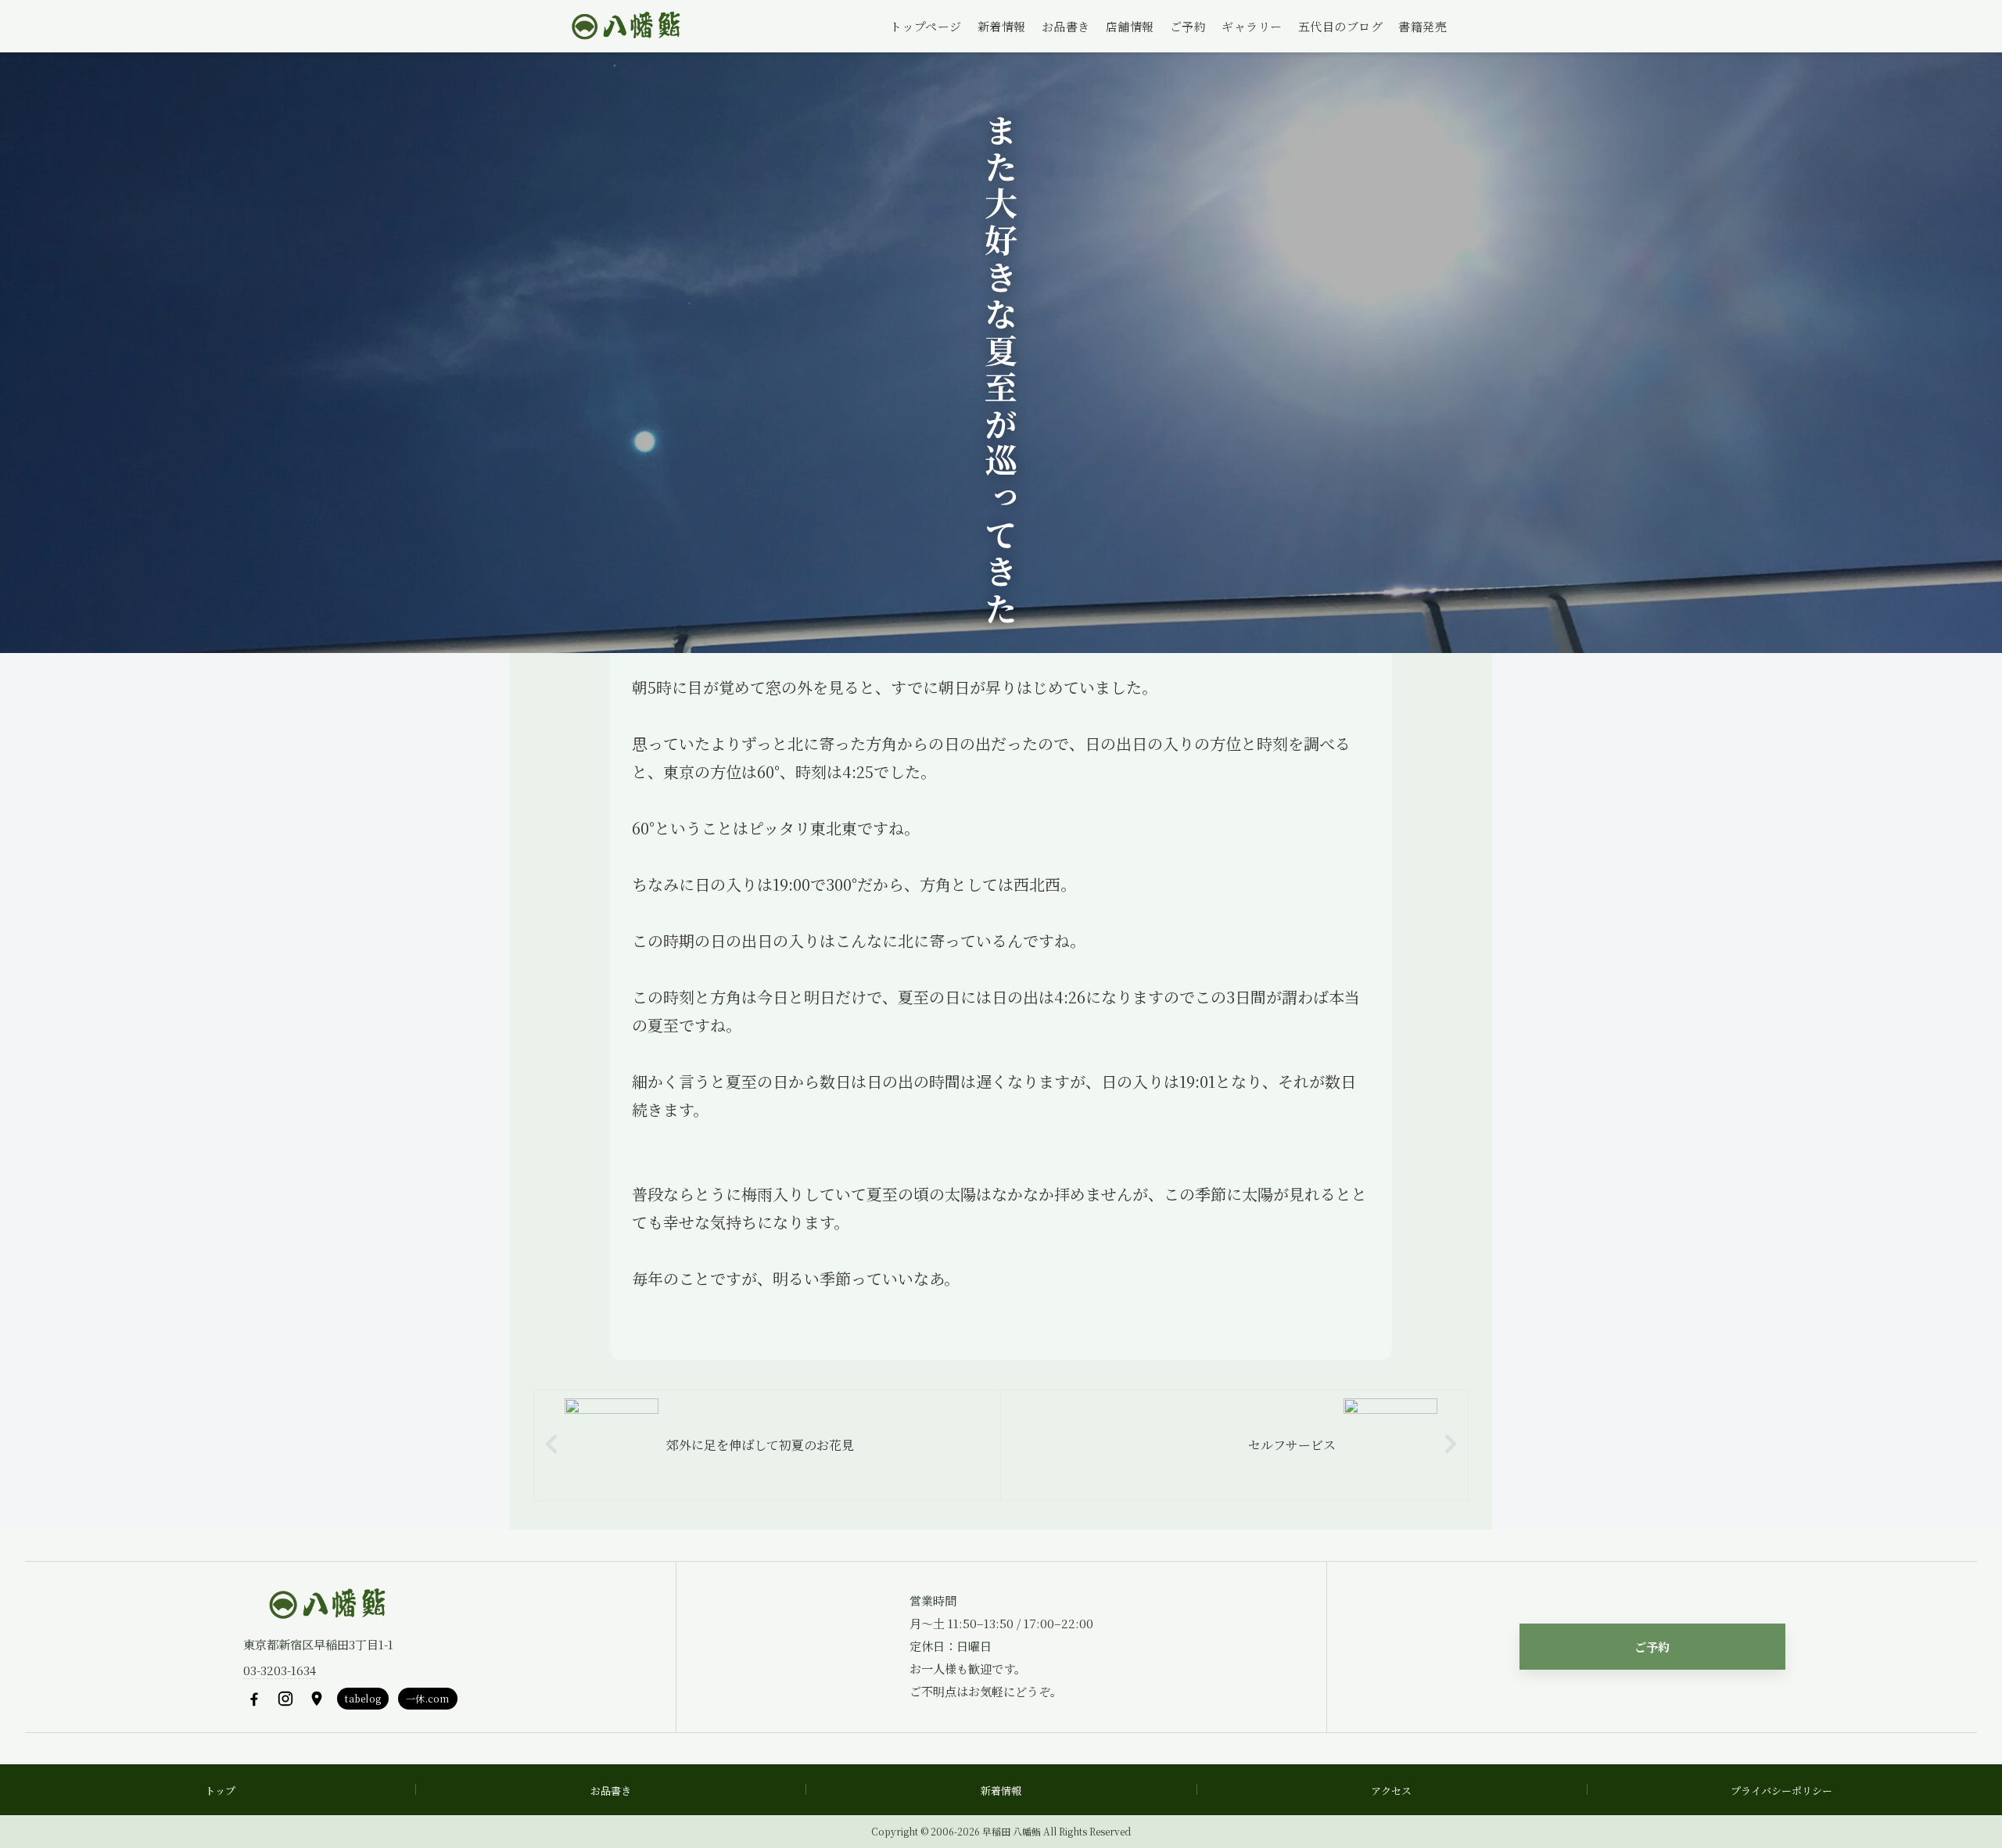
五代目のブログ (1341, 26)
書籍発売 (1423, 26)
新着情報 (1002, 26)
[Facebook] (254, 1699)
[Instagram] (285, 1699)
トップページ (926, 26)
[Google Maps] (317, 1699)
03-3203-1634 (280, 1670)
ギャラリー (1252, 26)
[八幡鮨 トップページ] (624, 27)
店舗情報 (1130, 26)
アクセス (1391, 1791)
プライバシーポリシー (1781, 1791)
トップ (220, 1791)
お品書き (1066, 26)
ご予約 (1188, 26)
